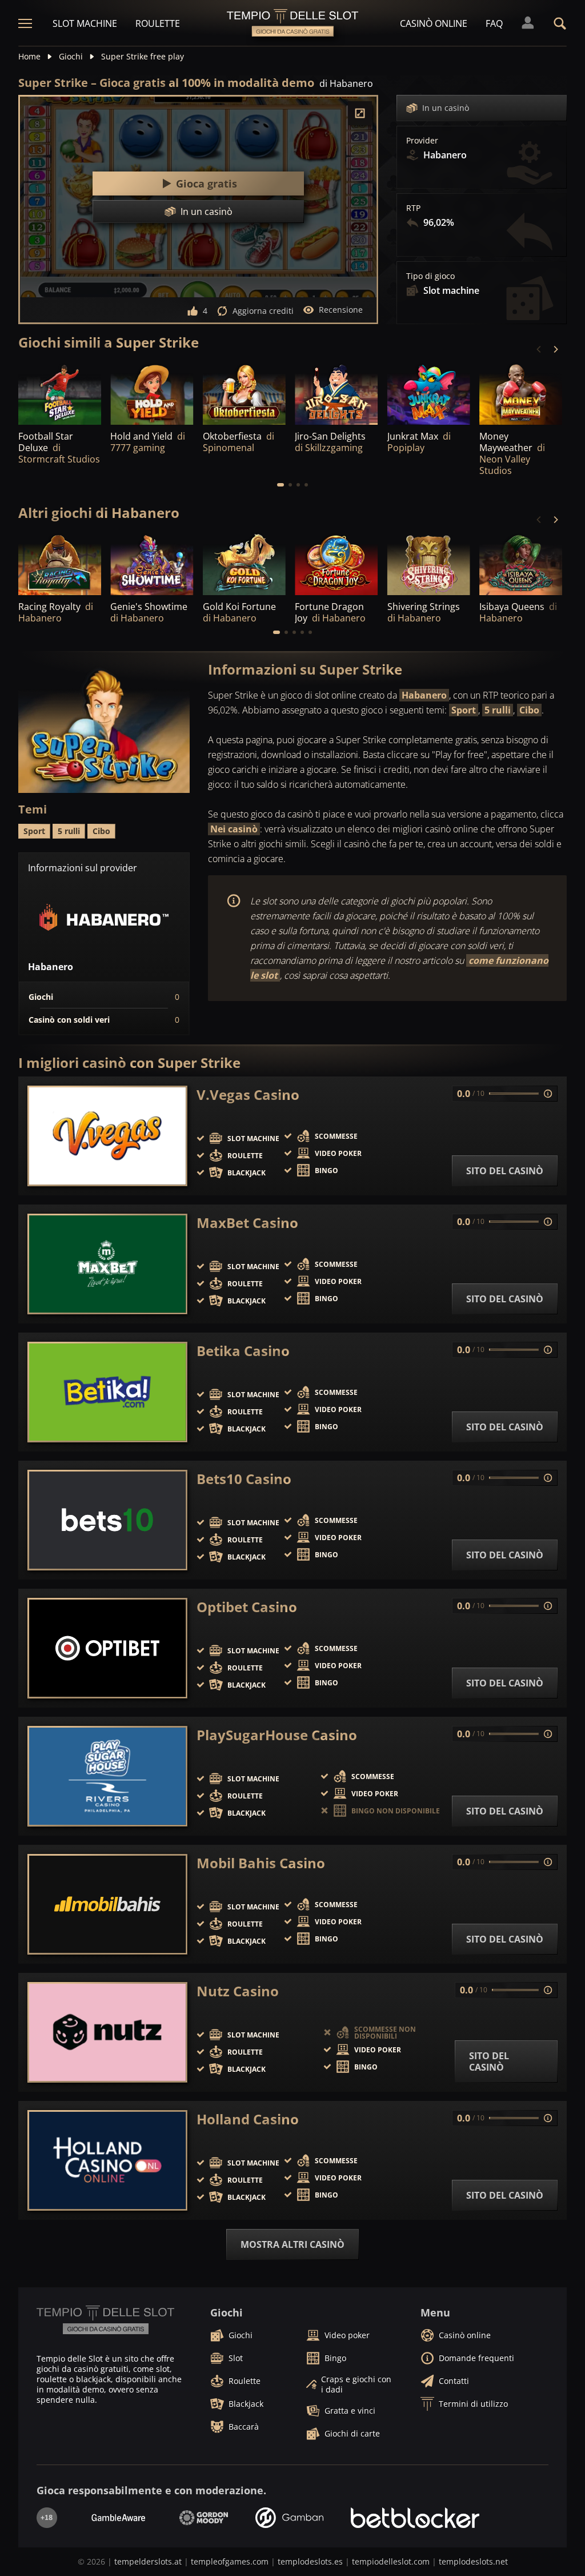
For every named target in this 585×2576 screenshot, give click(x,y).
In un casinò (446, 108)
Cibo (529, 710)
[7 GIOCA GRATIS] (60, 393)
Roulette (158, 23)
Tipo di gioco (430, 276)
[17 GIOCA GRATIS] (152, 564)
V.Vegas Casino (248, 1095)
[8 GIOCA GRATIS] (336, 564)
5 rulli (498, 710)
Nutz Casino (238, 1991)
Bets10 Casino (244, 1479)
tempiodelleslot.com (391, 2561)
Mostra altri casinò (292, 2244)
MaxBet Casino (247, 1223)
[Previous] (539, 349)
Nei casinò (234, 829)
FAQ (494, 23)
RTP (413, 208)
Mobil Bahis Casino (261, 1863)
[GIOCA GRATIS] (152, 393)
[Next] (555, 349)
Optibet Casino (247, 1607)
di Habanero (346, 83)
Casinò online (434, 23)
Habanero (424, 695)
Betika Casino (243, 1351)
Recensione (341, 310)
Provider (422, 141)
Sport (464, 710)
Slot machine (85, 23)
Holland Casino (248, 2119)
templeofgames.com (230, 2561)
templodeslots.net (473, 2561)
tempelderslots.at (148, 2561)
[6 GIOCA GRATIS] (521, 393)
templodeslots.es (310, 2561)
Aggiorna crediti (263, 311)
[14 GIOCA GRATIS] (521, 564)
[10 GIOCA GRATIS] (429, 564)
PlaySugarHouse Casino (277, 1735)
